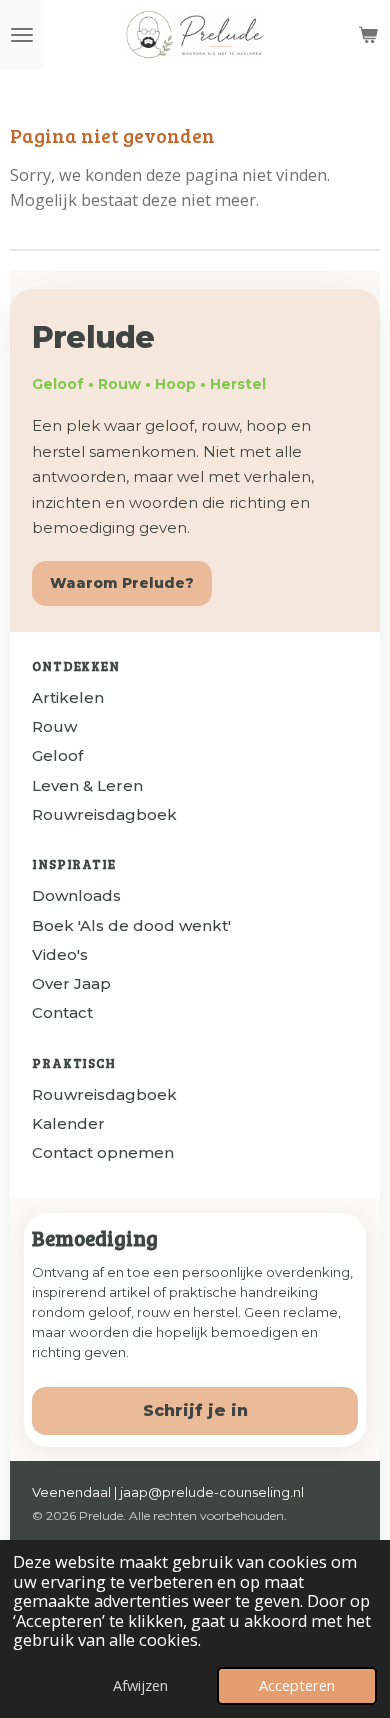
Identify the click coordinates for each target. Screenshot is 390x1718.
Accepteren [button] (297, 1685)
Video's (60, 954)
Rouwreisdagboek (104, 814)
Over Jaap (71, 983)
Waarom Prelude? (122, 583)
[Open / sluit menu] (22, 35)
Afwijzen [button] (140, 1685)
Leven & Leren (87, 785)
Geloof (57, 755)
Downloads (76, 895)
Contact (62, 1012)
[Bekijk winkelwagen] (368, 35)
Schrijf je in (195, 1410)
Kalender (68, 1123)
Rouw (54, 726)
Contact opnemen (103, 1152)
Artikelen (68, 697)
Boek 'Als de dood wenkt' (131, 925)
